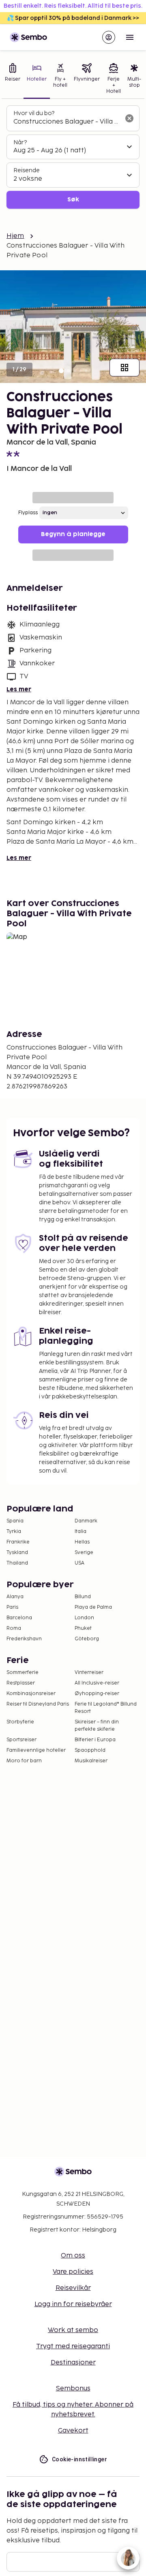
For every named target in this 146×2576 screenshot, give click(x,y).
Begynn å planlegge (73, 534)
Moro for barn (24, 1761)
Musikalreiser (91, 1761)
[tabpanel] (73, 157)
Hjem (15, 236)
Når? (20, 142)
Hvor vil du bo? (34, 113)
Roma (14, 1628)
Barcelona (19, 1618)
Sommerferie (23, 1673)
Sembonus (73, 2389)
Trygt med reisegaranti (73, 2346)
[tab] (13, 79)
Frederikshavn (24, 1639)
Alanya (15, 1597)
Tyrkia (14, 1532)
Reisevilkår (73, 2288)
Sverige (84, 1553)
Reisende (27, 170)
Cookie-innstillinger (79, 2459)
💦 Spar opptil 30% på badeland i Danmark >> (73, 18)
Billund (83, 1597)
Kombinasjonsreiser (31, 1694)
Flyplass (28, 513)
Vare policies (73, 2272)
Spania (15, 1521)
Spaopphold (90, 1750)
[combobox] (67, 122)
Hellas (82, 1542)
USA (79, 1563)
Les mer (19, 689)
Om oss (73, 2256)
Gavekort (73, 2431)
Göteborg (87, 1639)
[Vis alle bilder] (125, 368)
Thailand (17, 1563)
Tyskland (17, 1553)
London (84, 1618)
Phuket (83, 1628)
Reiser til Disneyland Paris (38, 1704)
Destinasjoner (73, 2363)
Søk (73, 200)
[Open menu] (130, 37)
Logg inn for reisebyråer (73, 2304)
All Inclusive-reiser (97, 1683)
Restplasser (21, 1683)
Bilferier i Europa (95, 1740)
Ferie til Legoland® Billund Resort (106, 1708)
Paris (12, 1607)
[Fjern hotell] (129, 118)
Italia (81, 1532)
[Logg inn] (109, 37)
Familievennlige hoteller (36, 1750)
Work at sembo (73, 2330)
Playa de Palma (93, 1607)
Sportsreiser (21, 1740)
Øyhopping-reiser (97, 1694)
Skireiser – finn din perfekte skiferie (97, 1726)
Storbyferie (20, 1722)
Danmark (86, 1521)
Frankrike (18, 1542)
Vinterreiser (89, 1673)
